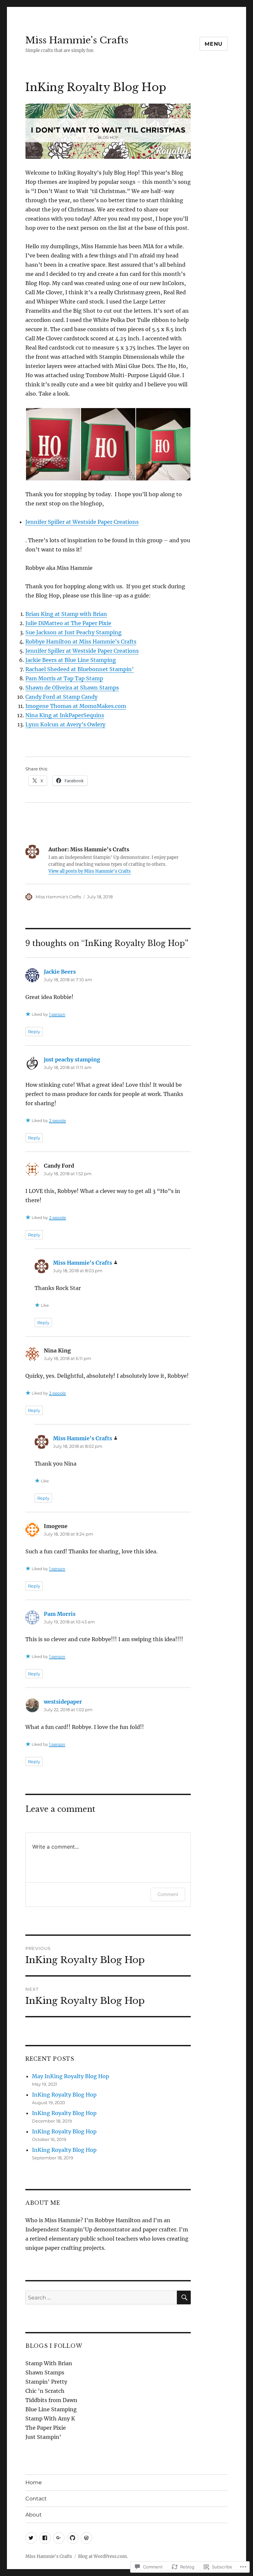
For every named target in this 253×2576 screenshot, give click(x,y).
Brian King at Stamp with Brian (66, 614)
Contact (36, 2499)
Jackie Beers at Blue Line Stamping (71, 660)
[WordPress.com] (86, 2538)
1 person (57, 1014)
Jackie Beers (60, 972)
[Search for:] (101, 2297)
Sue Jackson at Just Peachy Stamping (73, 632)
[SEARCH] (184, 2297)
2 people (57, 1120)
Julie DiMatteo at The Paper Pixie (68, 623)
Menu (214, 44)
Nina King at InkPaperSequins (65, 715)
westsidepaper (63, 1702)
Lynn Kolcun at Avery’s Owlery (65, 724)
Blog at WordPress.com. (103, 2556)
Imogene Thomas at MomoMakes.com (76, 706)
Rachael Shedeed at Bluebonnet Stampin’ (80, 669)
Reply (34, 1032)
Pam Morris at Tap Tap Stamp (64, 678)
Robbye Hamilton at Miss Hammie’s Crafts (81, 642)
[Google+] (59, 2538)
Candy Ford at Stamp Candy (61, 697)
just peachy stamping (72, 1059)
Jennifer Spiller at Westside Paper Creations (82, 522)
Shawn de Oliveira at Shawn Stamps (72, 688)
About (34, 2515)
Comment (168, 1894)
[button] (53, 444)
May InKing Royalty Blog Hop (70, 2076)
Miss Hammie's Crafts (77, 40)
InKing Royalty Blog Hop (64, 2095)
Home (34, 2482)
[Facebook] (45, 2538)
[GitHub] (73, 2538)
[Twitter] (31, 2538)
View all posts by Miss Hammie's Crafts (90, 871)
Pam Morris (60, 1614)
